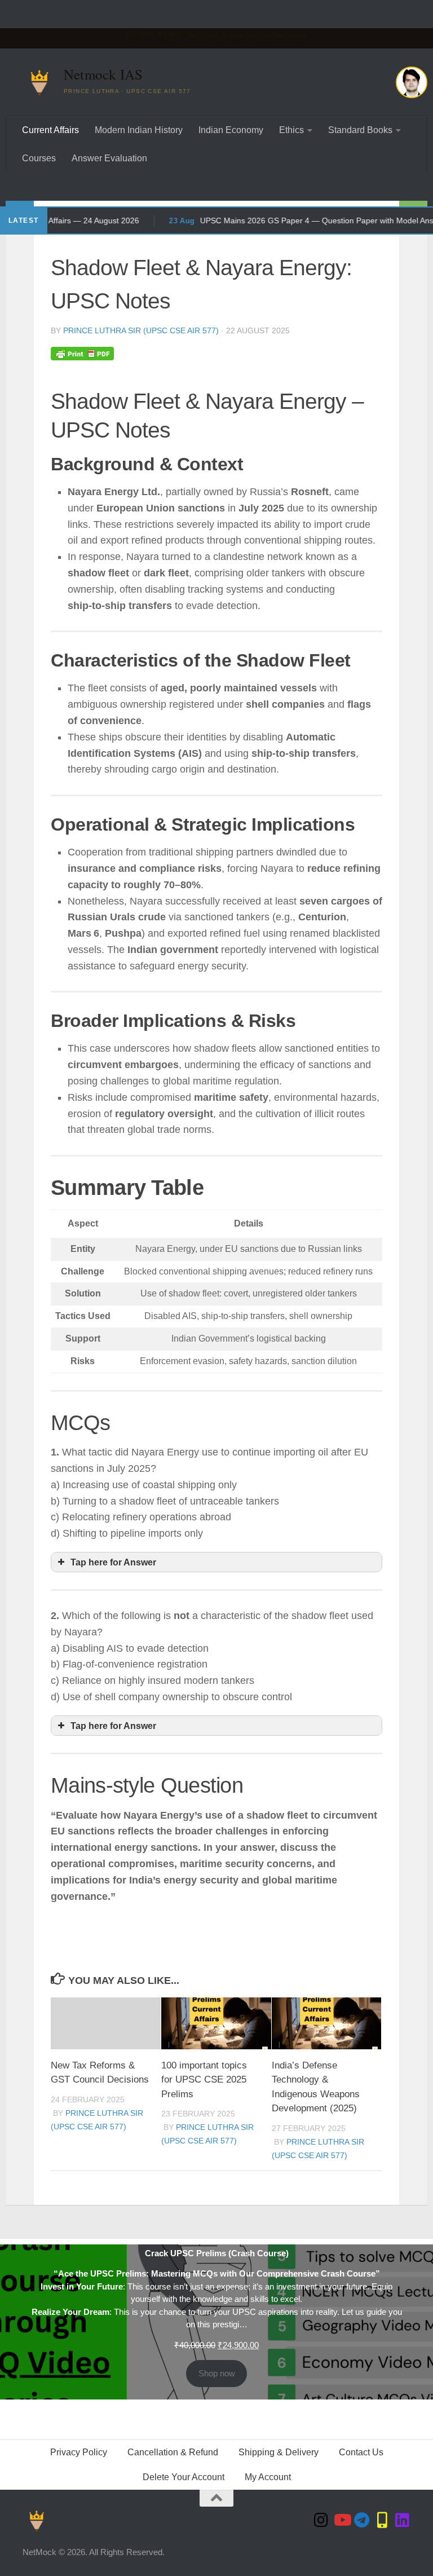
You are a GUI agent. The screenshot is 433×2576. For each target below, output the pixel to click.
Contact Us (361, 2452)
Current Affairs (50, 130)
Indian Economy (231, 130)
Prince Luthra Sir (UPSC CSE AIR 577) (141, 330)
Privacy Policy (79, 2452)
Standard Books (360, 130)
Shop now (217, 2373)
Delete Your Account (184, 2477)
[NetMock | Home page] (39, 82)
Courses (39, 158)
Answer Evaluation (109, 158)
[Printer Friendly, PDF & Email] (82, 353)
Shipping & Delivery (279, 2452)
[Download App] (382, 2520)
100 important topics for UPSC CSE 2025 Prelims (204, 2080)
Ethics (291, 130)
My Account (268, 2477)
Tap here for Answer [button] (113, 1562)
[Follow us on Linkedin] (403, 2520)
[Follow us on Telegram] (362, 2520)
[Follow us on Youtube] (342, 2520)
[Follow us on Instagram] (321, 2520)
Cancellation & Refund (173, 2452)
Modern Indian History (139, 130)
